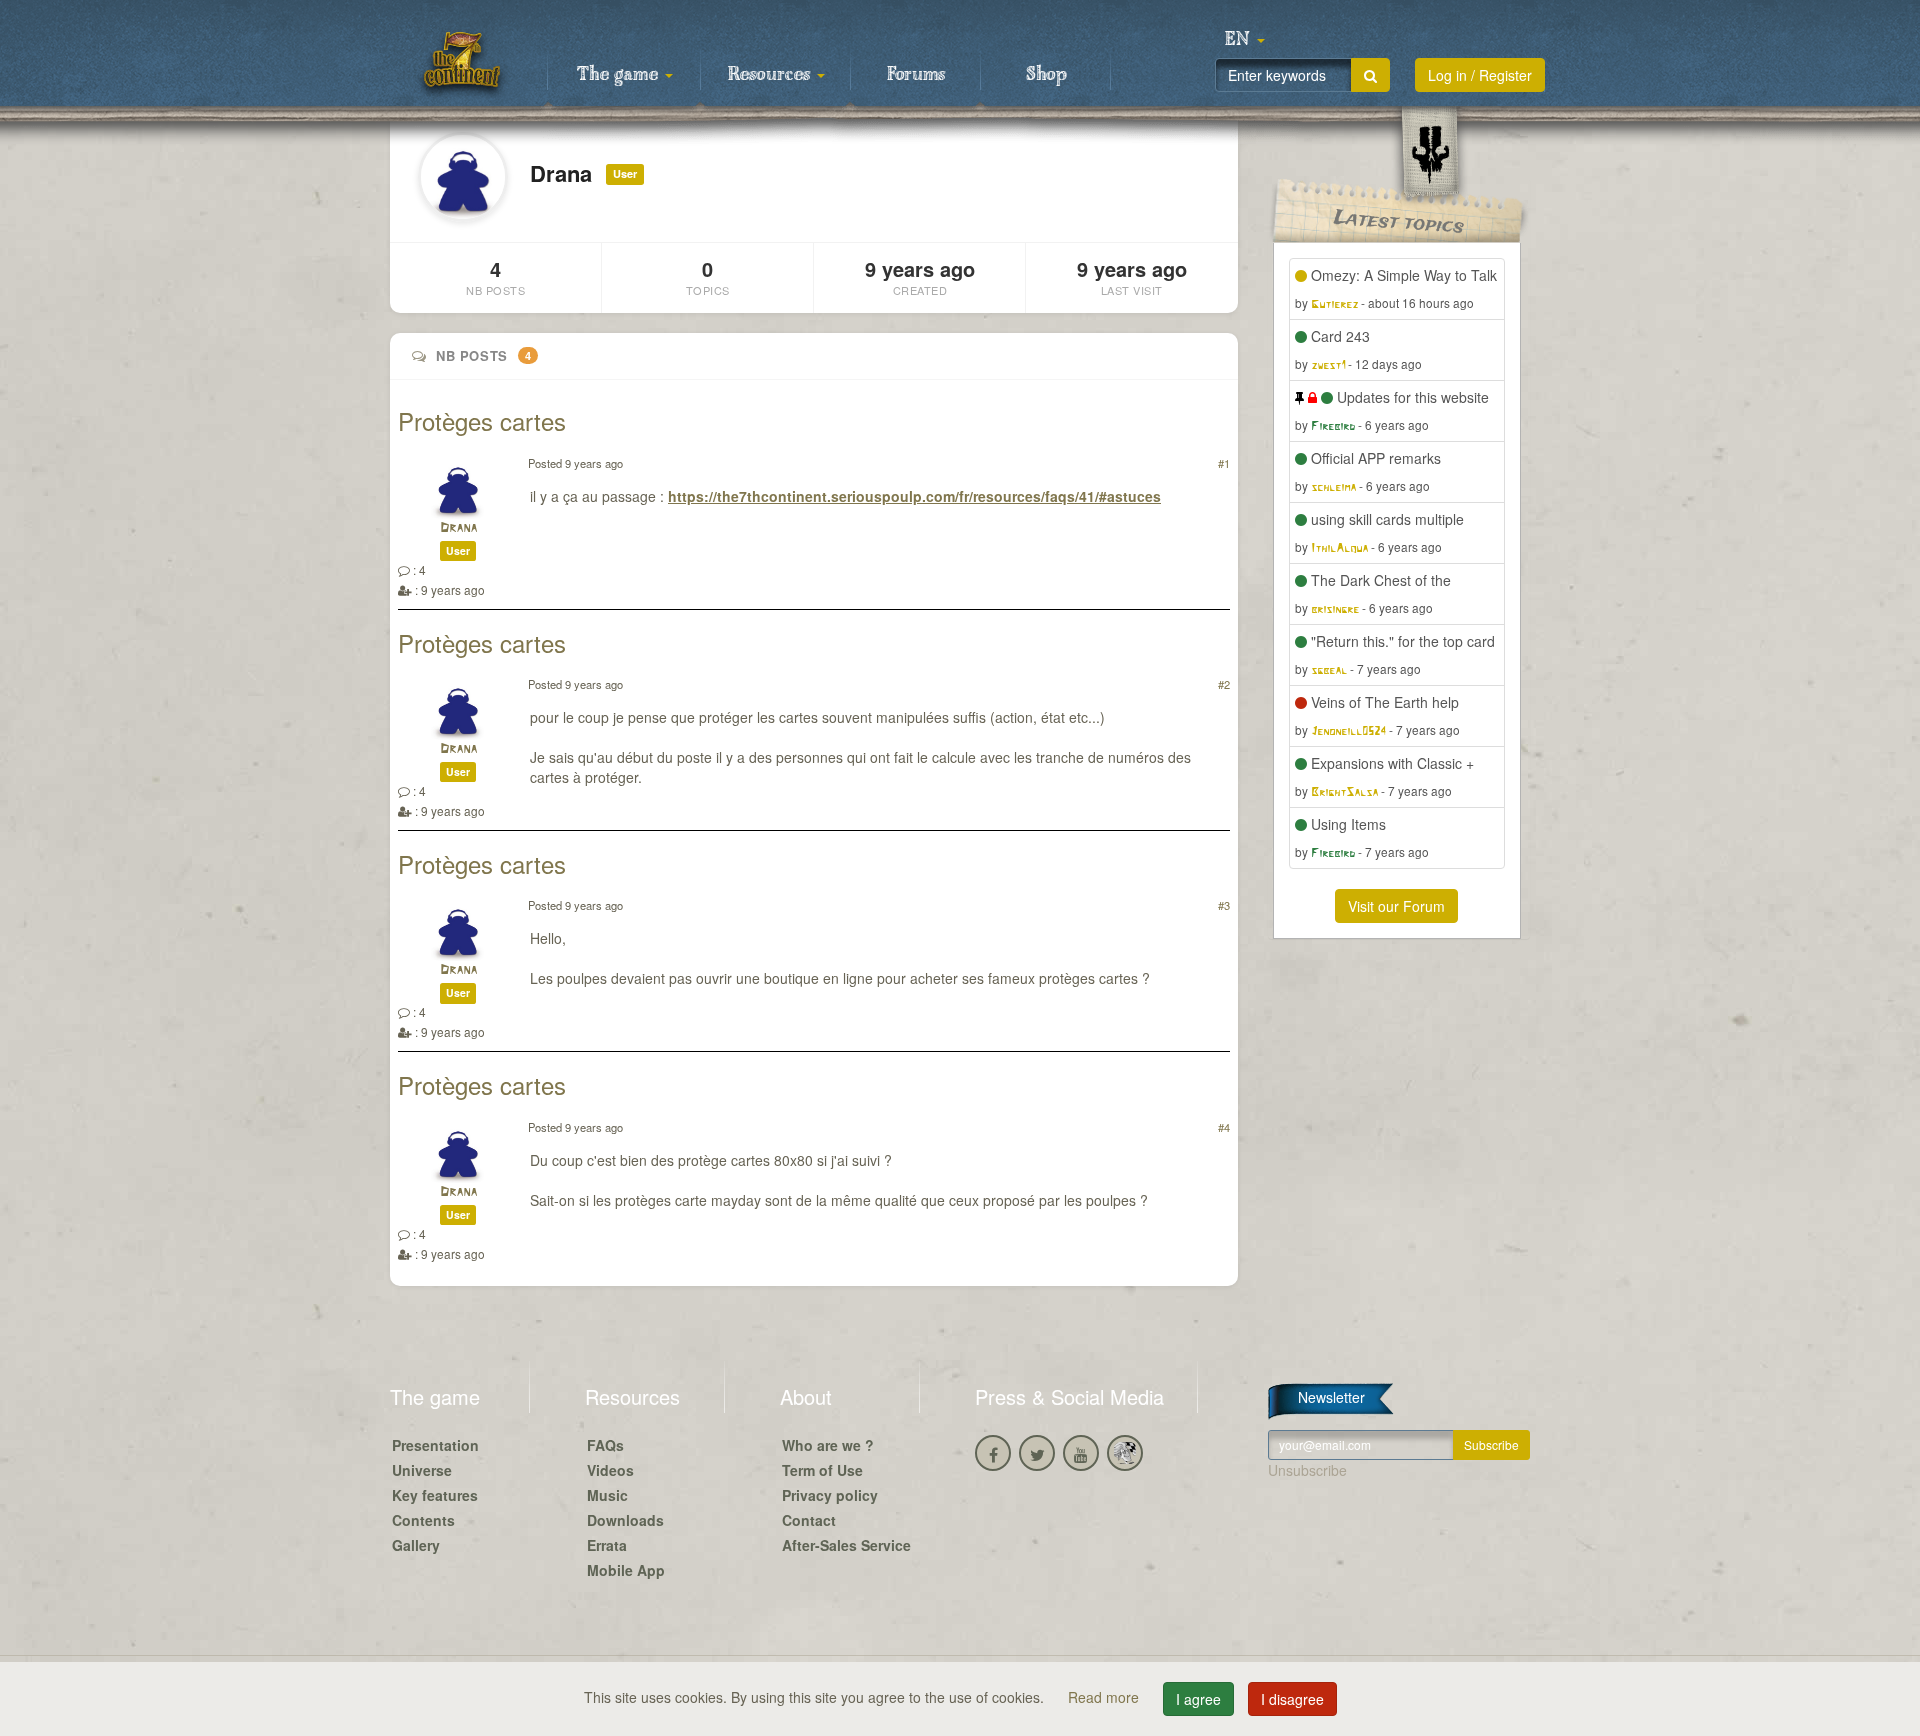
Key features (435, 1495)
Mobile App (626, 1570)
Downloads (625, 1520)
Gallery (416, 1545)
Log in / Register (1480, 75)
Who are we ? (828, 1445)
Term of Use (822, 1470)
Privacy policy (830, 1495)
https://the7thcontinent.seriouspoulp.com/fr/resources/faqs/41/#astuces (914, 496)
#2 (1224, 684)
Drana (458, 528)
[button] (1245, 40)
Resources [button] (771, 75)
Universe (422, 1470)
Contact (809, 1520)
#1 (1224, 463)
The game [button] (620, 75)
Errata (607, 1545)
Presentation (435, 1445)
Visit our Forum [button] (1396, 906)
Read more (1105, 1697)
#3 (1224, 905)
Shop (1046, 75)
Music (607, 1495)
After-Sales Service (846, 1545)
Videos (610, 1470)
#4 (1224, 1127)
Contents (423, 1520)
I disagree (1292, 1699)
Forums (916, 75)
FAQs (605, 1445)
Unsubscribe (1307, 1470)
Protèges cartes (482, 420)
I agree (1198, 1699)
